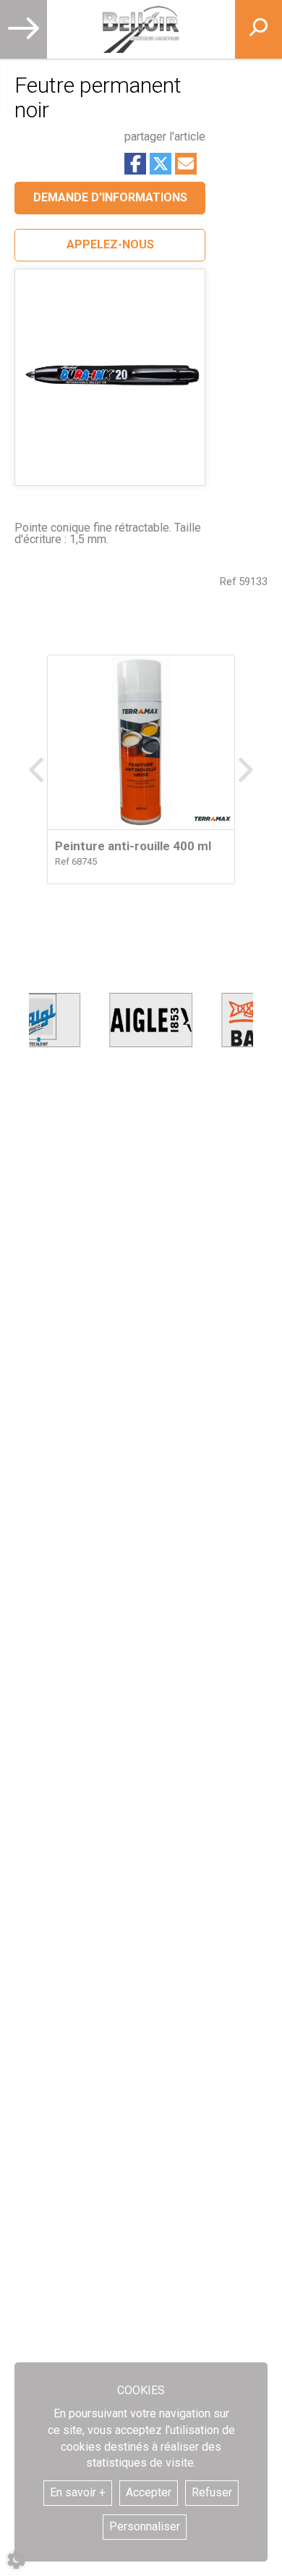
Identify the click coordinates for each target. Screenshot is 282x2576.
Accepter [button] (149, 2492)
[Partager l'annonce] (186, 164)
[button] (110, 245)
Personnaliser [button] (145, 2526)
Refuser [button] (212, 2492)
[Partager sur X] (161, 164)
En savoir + (78, 2492)
